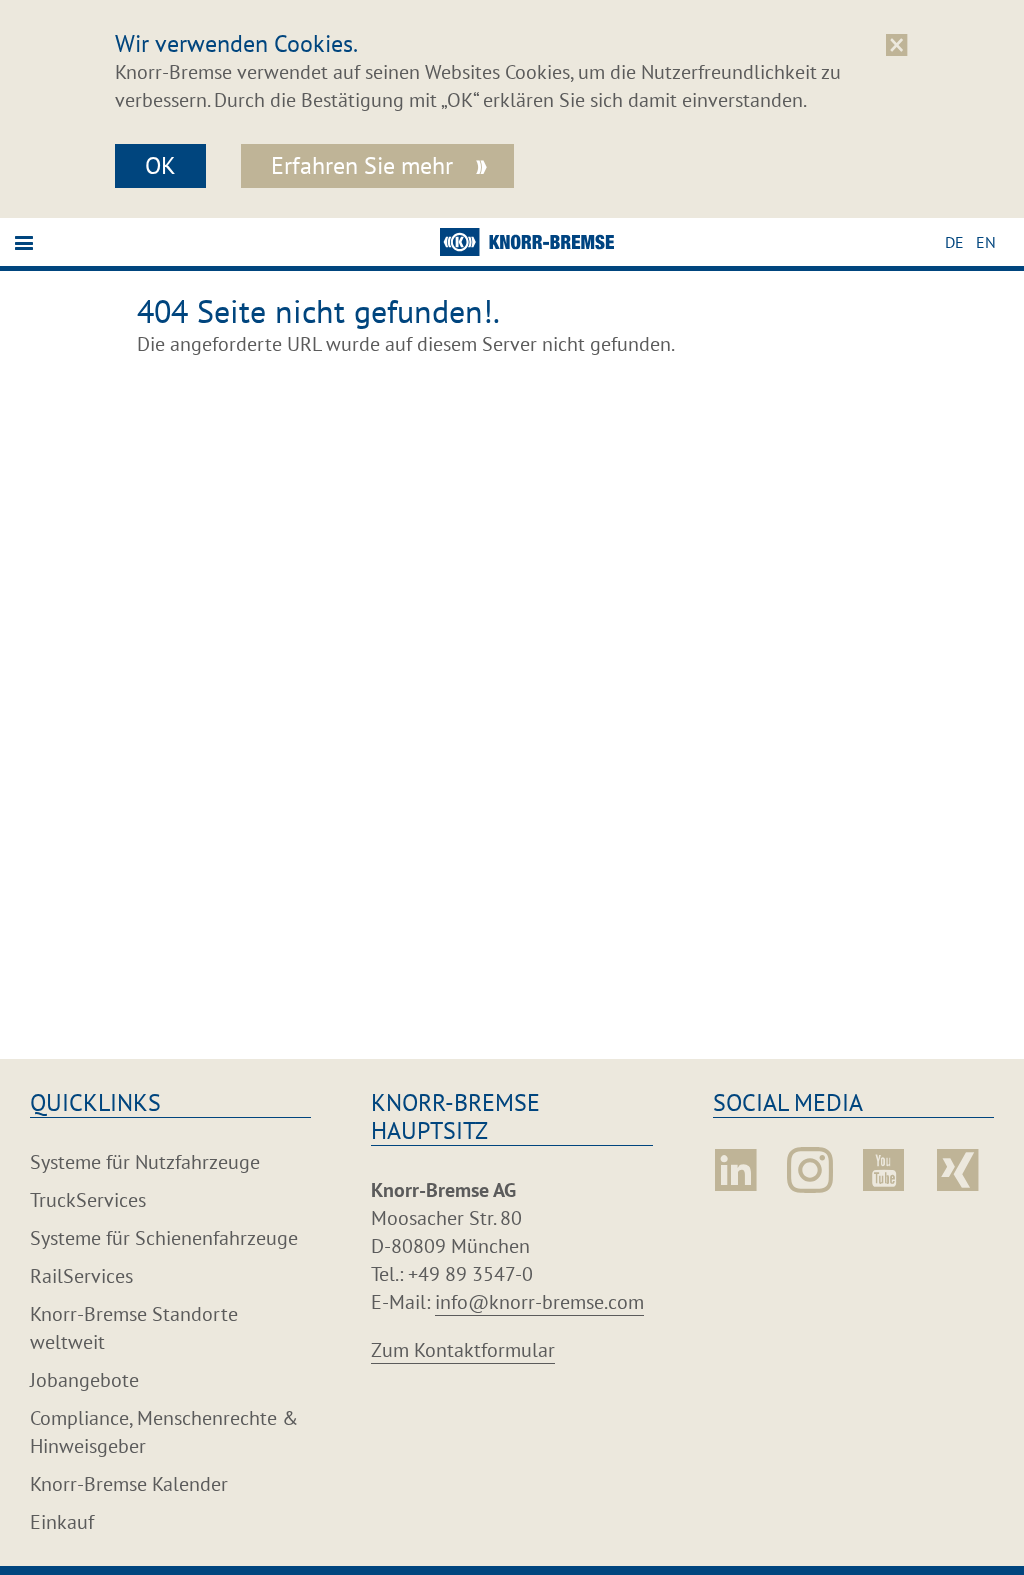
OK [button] (160, 165)
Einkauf (62, 1522)
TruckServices (88, 1200)
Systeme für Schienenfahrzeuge (164, 1238)
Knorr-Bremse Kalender (129, 1484)
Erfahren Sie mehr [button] (365, 165)
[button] (960, 242)
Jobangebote (84, 1380)
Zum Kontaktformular (463, 1350)
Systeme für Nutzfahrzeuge (145, 1162)
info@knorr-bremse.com (539, 1302)
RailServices (81, 1276)
